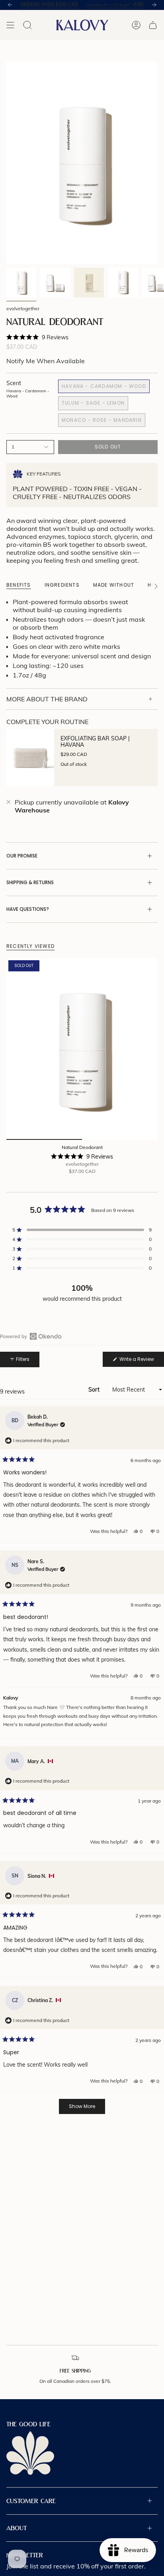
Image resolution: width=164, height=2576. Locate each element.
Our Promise (22, 856)
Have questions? (28, 909)
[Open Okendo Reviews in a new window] (31, 1336)
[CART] (153, 25)
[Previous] (10, 5)
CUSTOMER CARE (31, 2501)
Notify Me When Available (46, 361)
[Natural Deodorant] (82, 1049)
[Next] (154, 5)
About (17, 2528)
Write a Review (141, 1361)
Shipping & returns (30, 882)
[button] (37, 337)
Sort (95, 1390)
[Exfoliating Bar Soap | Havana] (30, 758)
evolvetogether (23, 308)
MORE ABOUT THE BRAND (47, 699)
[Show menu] (10, 25)
